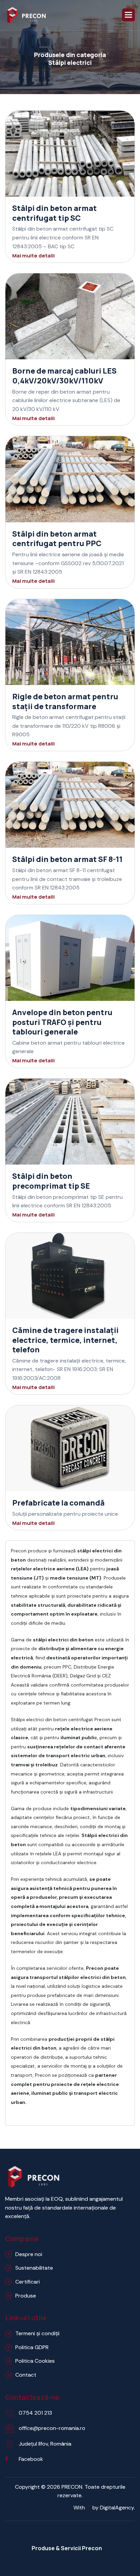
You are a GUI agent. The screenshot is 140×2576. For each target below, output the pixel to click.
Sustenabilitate (34, 2268)
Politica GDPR (32, 2347)
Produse (26, 2296)
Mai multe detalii (33, 256)
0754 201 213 (35, 2413)
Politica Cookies (35, 2361)
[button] (128, 15)
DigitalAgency (117, 2508)
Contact (26, 2375)
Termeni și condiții (37, 2333)
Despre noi (29, 2254)
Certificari (28, 2282)
